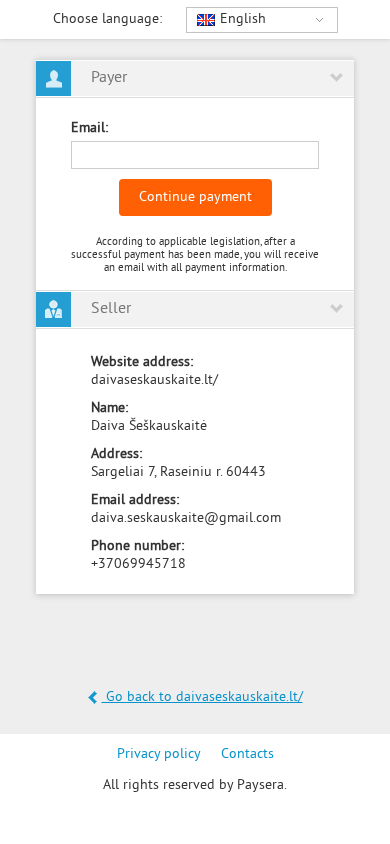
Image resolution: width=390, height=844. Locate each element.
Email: (89, 128)
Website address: (142, 362)
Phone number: (137, 546)
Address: (116, 454)
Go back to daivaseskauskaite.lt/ (202, 697)
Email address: (135, 500)
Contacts (247, 754)
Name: (109, 408)
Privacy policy (159, 754)
